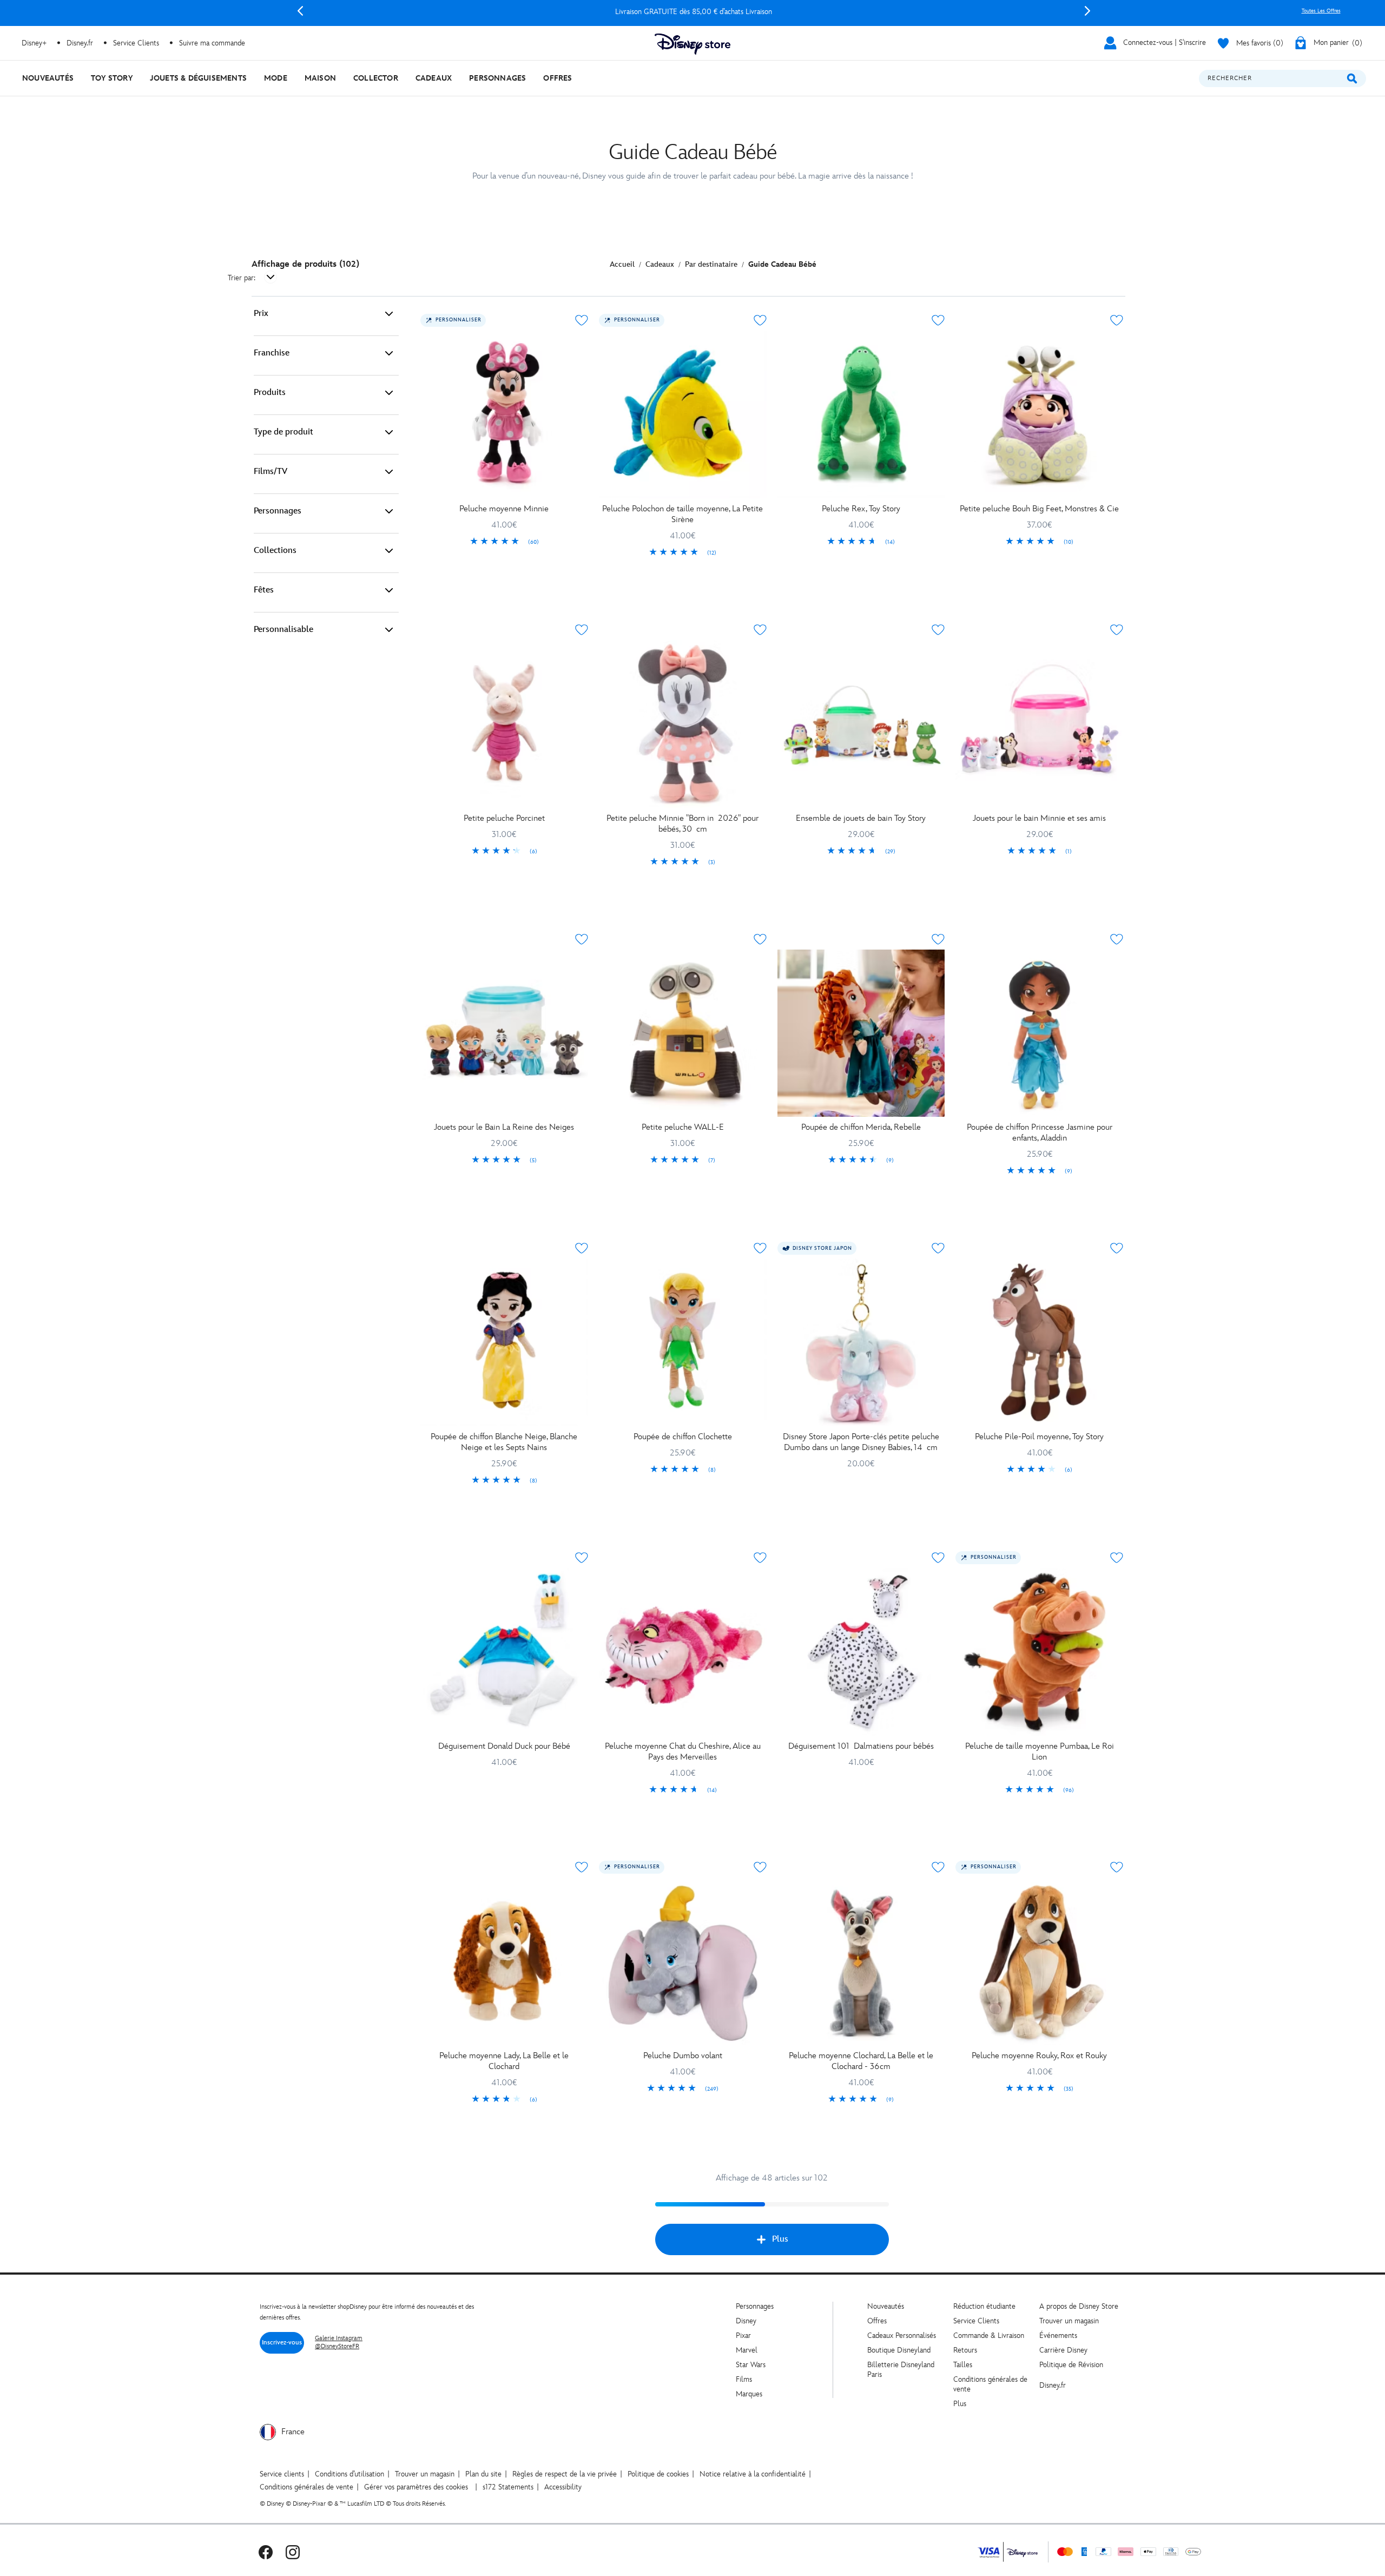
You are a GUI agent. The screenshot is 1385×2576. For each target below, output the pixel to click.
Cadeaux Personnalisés (902, 2335)
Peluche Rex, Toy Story (861, 509)
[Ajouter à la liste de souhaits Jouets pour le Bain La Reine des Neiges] (582, 939)
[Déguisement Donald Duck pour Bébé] (504, 1652)
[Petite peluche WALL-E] (683, 1033)
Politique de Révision (1071, 2365)
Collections (275, 551)
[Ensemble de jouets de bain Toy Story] (861, 724)
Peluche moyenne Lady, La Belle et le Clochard (504, 2061)
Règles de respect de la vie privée (565, 2474)
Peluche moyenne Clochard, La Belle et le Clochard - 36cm (861, 2061)
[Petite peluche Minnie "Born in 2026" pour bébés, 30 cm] (683, 724)
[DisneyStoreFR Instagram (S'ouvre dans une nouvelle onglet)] (293, 2552)
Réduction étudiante (984, 2306)
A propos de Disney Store (1079, 2306)
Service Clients (136, 43)
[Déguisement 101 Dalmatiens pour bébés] (861, 1652)
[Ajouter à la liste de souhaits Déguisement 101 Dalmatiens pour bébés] (938, 1558)
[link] (504, 542)
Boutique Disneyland (899, 2350)
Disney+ (34, 43)
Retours (965, 2350)
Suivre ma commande (212, 43)
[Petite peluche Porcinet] (504, 724)
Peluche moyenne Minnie (504, 509)
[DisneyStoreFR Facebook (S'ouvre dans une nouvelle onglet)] (266, 2552)
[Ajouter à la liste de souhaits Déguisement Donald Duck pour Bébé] (582, 1558)
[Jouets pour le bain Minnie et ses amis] (1039, 724)
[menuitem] (48, 78)
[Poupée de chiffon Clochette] (683, 1342)
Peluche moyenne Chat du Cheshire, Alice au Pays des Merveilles (683, 1752)
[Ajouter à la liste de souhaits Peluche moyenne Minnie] (582, 320)
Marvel (747, 2350)
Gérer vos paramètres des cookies (416, 2487)
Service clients (282, 2474)
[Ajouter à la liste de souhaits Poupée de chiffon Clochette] (760, 1248)
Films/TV (271, 472)
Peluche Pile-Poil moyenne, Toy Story (1039, 1437)
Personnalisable (283, 630)
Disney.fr (80, 43)
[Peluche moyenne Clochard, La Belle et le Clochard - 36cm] (861, 1961)
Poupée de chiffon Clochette (683, 1437)
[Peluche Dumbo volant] (683, 1961)
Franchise (272, 353)
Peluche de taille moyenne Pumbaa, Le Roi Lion (1040, 1752)
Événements (1058, 2335)
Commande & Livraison (989, 2335)
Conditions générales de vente (306, 2487)
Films (744, 2379)
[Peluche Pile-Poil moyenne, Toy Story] (1039, 1342)
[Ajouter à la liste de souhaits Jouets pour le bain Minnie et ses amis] (1117, 630)
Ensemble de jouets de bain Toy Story (861, 818)
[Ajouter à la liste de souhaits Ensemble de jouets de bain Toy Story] (938, 630)
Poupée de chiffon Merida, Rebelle (861, 1127)
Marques (749, 2394)
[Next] (1087, 11)
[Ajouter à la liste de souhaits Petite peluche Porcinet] (582, 630)
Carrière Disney (1063, 2350)
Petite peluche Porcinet (504, 818)
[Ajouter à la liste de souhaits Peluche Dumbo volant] (760, 1867)
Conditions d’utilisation (349, 2474)
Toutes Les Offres (1321, 11)
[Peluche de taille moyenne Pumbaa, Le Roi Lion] (1039, 1652)
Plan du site (483, 2474)
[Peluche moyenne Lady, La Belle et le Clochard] (504, 1961)
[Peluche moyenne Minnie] (504, 414)
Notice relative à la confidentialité (753, 2474)
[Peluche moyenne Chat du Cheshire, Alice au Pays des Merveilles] (683, 1652)
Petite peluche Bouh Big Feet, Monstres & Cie (1039, 509)
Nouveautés (886, 2306)
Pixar (743, 2335)
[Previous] (300, 11)
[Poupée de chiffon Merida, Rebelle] (861, 1033)
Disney (746, 2321)
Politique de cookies (658, 2474)
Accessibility (563, 2487)
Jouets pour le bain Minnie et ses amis (1039, 818)
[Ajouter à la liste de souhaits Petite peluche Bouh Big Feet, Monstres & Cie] (1117, 320)
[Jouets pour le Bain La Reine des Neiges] (504, 1033)
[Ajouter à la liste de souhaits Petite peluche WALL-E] (760, 939)
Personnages (278, 511)
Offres (877, 2321)
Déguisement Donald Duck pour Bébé (504, 1746)
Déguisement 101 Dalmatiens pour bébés (861, 1746)
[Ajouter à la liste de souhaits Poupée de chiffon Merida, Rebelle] (938, 939)
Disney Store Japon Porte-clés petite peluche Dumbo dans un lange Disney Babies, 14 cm (861, 1442)
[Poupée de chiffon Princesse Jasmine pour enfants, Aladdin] (1039, 1033)
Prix (261, 314)
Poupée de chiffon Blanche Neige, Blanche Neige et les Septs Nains (504, 1442)
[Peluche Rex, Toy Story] (861, 414)
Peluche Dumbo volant (683, 2056)
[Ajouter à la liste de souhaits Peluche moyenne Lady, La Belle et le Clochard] (582, 1867)
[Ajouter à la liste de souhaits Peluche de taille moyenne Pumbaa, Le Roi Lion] (1117, 1558)
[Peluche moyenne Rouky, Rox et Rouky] (1039, 1961)
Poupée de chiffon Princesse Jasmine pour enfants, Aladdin (1040, 1133)
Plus (780, 2239)
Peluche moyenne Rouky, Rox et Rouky (1039, 2056)
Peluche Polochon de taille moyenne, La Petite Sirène (682, 514)
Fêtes (264, 590)
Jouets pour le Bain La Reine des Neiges (504, 1127)
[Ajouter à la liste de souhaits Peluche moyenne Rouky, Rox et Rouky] (1117, 1867)
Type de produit (283, 432)
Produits (270, 393)
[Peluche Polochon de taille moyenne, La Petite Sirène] (683, 414)
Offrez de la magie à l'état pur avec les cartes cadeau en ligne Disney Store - (694, 12)
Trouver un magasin (1069, 2321)
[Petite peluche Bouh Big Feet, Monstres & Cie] (1039, 414)
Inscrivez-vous (282, 2343)
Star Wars (751, 2365)
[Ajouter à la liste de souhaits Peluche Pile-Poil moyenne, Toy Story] (1117, 1248)
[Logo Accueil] (692, 44)
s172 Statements (508, 2487)
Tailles (963, 2365)
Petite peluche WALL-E (683, 1127)
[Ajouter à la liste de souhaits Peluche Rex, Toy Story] (938, 320)
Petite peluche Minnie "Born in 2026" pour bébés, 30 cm (682, 824)
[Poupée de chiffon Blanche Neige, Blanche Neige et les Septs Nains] (504, 1342)
